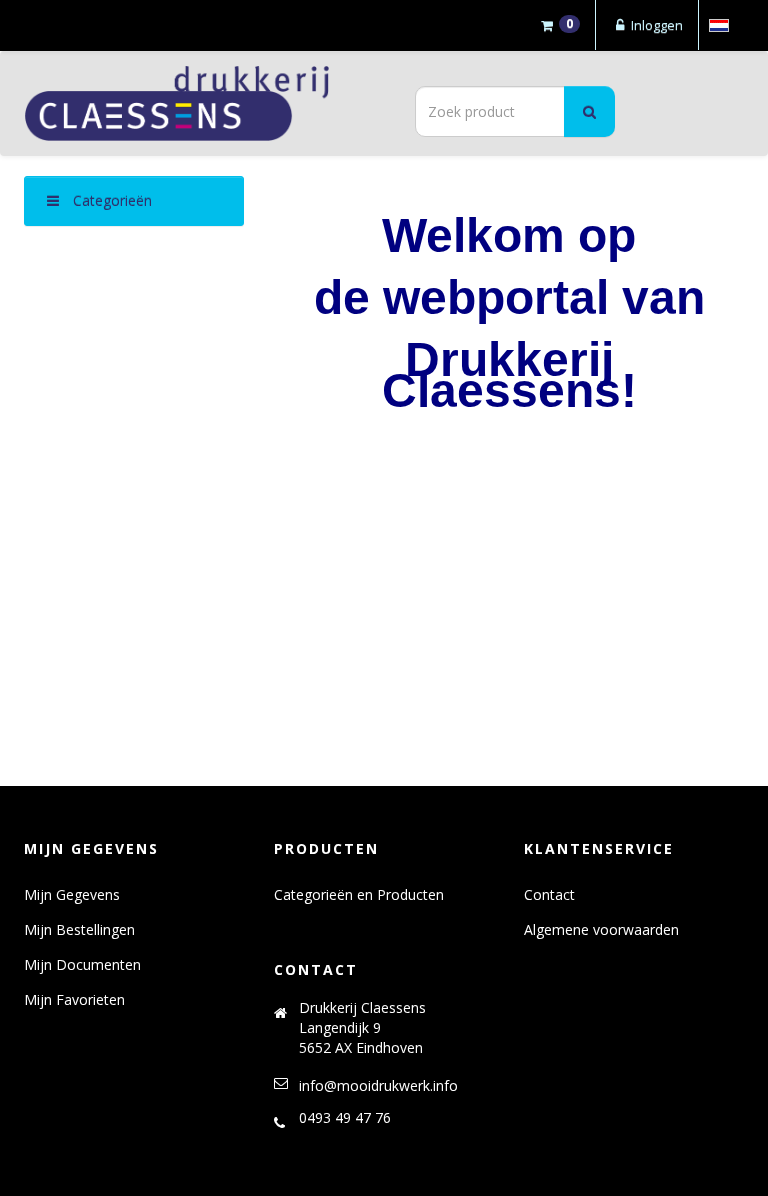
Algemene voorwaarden (601, 929)
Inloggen (655, 25)
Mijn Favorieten (74, 999)
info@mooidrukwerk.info (378, 1085)
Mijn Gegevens (72, 894)
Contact (549, 894)
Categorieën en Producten (359, 894)
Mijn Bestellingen (79, 929)
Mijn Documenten (82, 964)
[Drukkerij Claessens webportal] (197, 103)
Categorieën (110, 200)
